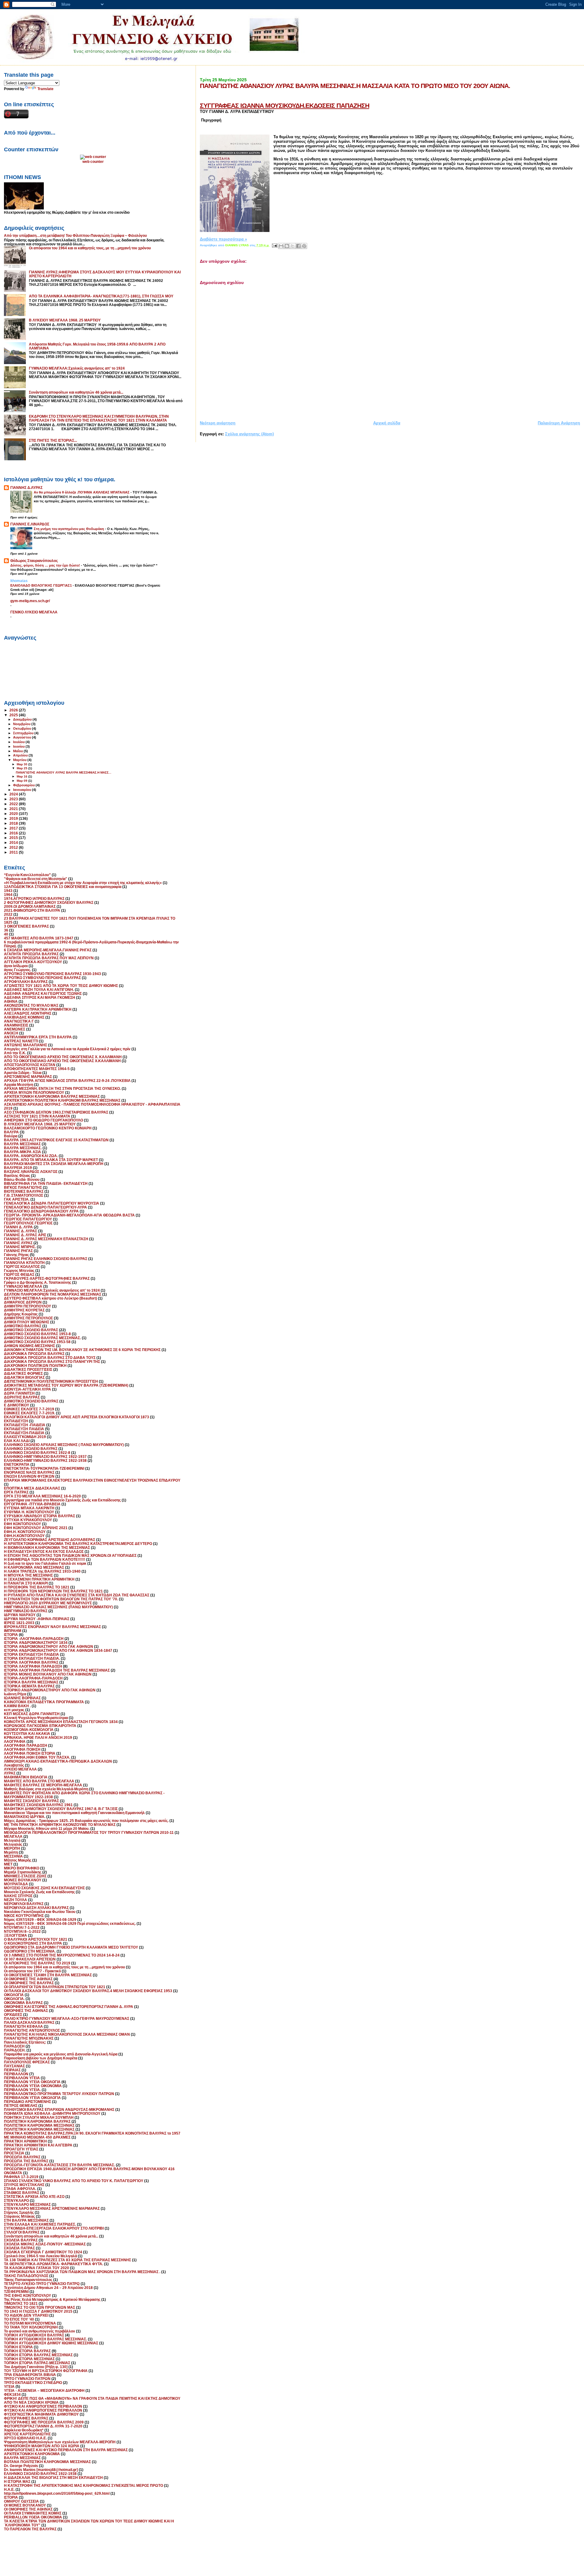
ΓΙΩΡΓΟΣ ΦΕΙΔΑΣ (19, 1274)
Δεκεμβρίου (23, 719)
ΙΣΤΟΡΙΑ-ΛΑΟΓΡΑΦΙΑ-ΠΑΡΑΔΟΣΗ (33, 1678)
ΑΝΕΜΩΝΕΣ (15, 1029)
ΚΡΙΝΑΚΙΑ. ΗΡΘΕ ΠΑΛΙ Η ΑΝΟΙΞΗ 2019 (38, 1737)
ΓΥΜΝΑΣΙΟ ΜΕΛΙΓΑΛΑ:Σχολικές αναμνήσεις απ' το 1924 (77, 368)
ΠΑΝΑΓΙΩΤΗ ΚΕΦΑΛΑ (23, 2026)
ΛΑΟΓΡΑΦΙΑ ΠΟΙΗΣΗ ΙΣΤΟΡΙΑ (30, 1753)
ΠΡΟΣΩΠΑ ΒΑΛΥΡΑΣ (22, 2157)
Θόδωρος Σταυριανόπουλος (34, 561)
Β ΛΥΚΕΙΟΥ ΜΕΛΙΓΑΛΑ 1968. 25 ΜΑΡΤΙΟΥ (65, 320)
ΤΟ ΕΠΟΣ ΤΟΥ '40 (19, 2319)
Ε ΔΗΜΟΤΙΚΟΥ (17, 1405)
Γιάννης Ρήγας (16, 1255)
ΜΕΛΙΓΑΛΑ (13, 1836)
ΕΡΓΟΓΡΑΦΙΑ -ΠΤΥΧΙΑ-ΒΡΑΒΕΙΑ (32, 1504)
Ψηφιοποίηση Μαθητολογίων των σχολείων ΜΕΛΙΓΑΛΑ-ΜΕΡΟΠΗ (60, 2442)
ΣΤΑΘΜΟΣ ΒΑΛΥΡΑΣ (22, 2193)
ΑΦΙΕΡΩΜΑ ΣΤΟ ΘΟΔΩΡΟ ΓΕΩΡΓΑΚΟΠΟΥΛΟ (43, 1120)
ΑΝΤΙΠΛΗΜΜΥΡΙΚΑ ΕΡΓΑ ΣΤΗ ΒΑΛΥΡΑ (38, 1037)
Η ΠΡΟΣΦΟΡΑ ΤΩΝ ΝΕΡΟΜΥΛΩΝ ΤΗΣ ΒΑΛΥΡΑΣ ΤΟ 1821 (53, 1591)
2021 (14, 809)
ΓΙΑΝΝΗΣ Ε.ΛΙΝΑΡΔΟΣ (30, 524)
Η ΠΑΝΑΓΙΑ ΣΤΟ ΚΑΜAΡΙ (26, 1583)
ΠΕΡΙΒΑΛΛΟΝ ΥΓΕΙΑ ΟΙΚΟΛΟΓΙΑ (32, 2082)
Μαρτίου (20, 760)
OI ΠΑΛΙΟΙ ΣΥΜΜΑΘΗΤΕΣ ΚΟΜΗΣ (33, 2513)
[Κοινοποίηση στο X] (293, 246)
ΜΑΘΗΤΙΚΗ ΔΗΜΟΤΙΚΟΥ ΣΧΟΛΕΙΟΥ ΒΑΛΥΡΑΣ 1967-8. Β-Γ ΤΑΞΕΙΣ (61, 1809)
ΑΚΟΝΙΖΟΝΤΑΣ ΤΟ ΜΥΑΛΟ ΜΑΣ (31, 1005)
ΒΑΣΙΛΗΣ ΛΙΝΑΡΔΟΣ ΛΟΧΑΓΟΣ (31, 1172)
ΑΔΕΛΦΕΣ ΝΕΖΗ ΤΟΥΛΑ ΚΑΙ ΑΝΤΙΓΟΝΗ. (39, 990)
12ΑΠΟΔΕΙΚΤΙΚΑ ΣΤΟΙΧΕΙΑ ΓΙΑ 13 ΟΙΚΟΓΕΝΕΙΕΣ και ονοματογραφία (63, 887)
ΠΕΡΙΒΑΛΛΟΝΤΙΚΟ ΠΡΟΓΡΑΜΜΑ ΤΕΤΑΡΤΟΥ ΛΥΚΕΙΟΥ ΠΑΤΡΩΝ (59, 2094)
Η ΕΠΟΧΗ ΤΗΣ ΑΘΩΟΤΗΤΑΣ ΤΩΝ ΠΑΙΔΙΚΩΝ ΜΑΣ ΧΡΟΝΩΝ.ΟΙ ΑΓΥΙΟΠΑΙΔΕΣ (70, 1555)
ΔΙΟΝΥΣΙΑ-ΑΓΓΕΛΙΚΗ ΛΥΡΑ (28, 1389)
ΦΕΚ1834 (12, 2394)
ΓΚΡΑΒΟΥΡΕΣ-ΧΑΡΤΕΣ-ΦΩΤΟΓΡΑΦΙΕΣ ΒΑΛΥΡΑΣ (47, 1278)
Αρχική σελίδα (387, 423)
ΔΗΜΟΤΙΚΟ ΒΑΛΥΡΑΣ (23, 1326)
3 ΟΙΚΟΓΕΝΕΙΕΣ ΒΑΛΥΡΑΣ (26, 926)
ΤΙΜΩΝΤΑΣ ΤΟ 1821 (21, 2303)
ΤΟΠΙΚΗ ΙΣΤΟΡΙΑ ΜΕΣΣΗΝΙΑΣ (29, 2359)
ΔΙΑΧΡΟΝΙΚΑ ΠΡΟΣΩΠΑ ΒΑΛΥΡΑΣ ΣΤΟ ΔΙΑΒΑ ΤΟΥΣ (50, 1358)
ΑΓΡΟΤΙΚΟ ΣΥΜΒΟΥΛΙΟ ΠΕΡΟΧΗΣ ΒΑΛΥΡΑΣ (42, 978)
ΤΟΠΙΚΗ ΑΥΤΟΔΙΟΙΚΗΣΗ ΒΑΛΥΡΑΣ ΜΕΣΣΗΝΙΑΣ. (45, 2339)
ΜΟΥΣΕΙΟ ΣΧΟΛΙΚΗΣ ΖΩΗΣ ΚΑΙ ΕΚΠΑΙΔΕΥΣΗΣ (44, 1888)
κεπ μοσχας (14, 1710)
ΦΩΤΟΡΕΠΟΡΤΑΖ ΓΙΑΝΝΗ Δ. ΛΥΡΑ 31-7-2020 (43, 2426)
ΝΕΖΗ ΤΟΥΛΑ (16, 1900)
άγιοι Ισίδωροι (16, 966)
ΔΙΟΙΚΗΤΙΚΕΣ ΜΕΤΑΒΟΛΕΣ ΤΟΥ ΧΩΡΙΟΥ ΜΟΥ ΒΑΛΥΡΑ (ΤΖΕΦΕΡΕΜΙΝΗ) (66, 1385)
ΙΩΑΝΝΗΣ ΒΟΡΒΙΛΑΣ (22, 1698)
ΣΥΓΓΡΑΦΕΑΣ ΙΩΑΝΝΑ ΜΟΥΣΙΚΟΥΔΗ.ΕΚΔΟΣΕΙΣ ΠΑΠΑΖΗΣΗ (285, 105)
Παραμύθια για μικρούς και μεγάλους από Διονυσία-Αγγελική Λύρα (61, 2054)
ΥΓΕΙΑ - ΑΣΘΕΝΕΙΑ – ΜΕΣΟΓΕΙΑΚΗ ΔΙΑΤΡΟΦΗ (44, 2390)
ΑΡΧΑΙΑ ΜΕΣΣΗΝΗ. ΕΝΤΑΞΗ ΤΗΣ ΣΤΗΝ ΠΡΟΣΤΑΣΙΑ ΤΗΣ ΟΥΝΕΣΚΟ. (62, 1088)
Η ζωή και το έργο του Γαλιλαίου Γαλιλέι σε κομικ (45, 1563)
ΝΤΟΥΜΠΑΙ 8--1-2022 (22, 1931)
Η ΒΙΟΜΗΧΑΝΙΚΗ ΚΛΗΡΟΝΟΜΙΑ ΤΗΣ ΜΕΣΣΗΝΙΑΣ (47, 1548)
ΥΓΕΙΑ (9, 2386)
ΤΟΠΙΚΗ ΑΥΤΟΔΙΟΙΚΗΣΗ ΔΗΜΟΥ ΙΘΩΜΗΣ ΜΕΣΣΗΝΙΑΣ (51, 2343)
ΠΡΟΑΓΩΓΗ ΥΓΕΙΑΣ (21, 2149)
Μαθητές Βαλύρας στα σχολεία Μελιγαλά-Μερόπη (46, 1789)
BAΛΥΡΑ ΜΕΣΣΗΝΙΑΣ (22, 2458)
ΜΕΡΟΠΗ (12, 1848)
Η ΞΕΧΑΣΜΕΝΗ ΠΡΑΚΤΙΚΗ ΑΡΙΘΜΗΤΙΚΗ (39, 1579)
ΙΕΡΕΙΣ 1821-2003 (19, 1623)
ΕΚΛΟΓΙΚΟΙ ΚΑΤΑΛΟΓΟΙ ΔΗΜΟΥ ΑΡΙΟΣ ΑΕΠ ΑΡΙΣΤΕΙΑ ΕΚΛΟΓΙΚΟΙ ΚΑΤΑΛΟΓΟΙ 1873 (76, 1417)
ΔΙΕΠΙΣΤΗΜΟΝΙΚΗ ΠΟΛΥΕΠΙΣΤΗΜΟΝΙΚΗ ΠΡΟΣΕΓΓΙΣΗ (51, 1381)
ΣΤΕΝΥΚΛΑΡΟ (16, 2200)
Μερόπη (11, 1852)
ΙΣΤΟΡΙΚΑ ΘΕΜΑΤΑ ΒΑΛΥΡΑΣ (29, 1686)
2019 (14, 818)
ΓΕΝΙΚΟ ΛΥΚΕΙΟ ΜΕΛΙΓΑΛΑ (34, 612)
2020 (14, 814)
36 (6, 930)
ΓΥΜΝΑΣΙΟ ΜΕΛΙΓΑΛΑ (23, 1286)
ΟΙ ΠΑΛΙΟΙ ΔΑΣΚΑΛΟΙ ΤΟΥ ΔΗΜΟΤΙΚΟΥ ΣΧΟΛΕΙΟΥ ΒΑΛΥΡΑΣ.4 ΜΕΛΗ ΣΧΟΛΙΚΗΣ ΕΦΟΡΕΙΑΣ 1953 (88, 1991)
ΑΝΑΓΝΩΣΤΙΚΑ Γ (19, 1021)
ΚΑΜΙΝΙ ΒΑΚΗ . (17, 1706)
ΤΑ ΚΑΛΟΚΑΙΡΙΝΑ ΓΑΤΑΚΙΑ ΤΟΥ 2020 (36, 2268)
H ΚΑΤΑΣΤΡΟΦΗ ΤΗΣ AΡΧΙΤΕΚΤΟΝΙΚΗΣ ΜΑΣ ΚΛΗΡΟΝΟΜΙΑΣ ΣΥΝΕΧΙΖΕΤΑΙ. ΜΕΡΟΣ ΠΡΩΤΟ (83, 2485)
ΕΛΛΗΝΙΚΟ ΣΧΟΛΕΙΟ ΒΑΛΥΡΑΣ (31, 1449)
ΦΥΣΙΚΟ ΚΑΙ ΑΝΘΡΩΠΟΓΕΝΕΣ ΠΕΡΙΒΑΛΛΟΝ (43, 2406)
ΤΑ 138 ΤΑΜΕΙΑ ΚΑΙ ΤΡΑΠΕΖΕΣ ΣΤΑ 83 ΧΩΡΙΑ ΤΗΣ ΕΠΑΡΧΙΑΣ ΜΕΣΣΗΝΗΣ (68, 2260)
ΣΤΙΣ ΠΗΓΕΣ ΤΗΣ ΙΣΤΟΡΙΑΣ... (53, 440)
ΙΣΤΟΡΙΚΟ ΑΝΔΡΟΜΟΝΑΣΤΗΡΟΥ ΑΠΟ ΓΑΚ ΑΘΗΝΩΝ (50, 1690)
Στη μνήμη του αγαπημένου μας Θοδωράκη (69, 529)
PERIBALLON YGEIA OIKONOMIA (33, 2517)
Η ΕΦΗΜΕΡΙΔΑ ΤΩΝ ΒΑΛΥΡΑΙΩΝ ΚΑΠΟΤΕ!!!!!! (45, 1559)
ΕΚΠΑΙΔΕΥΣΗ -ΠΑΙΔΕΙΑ (25, 1425)
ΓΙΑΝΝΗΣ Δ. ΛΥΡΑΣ (21, 1231)
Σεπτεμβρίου (24, 733)
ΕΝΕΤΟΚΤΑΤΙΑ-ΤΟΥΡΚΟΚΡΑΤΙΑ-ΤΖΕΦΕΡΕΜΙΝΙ (44, 1468)
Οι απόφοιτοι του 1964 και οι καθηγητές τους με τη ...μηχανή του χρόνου (64, 1967)
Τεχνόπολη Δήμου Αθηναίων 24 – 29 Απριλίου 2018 (48, 2288)
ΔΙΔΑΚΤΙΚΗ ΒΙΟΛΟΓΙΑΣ (24, 1377)
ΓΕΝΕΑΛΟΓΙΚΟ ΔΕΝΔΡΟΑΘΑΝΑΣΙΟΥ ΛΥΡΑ (41, 1211)
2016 (14, 833)
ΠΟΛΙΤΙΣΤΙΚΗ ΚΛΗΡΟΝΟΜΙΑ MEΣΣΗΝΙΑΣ (39, 2129)
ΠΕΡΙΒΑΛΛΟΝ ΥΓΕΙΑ (22, 2078)
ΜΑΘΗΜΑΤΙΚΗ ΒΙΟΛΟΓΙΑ (26, 1777)
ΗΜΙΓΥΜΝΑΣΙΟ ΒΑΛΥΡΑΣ (26, 1611)
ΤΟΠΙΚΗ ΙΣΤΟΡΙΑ (18, 2347)
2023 (14, 799)
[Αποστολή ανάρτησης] (274, 245)
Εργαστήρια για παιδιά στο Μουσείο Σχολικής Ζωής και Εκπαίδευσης (62, 1500)
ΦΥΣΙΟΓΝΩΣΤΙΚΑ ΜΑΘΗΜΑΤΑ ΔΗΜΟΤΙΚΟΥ (41, 2414)
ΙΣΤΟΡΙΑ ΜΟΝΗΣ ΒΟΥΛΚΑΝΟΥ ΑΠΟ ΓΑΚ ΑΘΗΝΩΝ (48, 1674)
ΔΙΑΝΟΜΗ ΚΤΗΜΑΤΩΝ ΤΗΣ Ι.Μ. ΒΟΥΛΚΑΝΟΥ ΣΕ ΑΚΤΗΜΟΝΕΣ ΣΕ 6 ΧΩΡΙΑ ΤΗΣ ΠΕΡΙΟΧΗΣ (82, 1350)
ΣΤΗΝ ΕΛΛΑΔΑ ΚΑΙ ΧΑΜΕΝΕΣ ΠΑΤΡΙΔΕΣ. (40, 2224)
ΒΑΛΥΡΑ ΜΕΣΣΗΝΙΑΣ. (23, 1148)
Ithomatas (19, 581)
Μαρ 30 (23, 764)
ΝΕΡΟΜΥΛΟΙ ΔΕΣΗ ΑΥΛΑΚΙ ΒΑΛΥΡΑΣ (36, 1908)
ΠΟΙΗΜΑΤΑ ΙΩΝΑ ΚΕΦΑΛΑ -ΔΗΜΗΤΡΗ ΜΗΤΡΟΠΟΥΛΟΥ (52, 2113)
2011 (14, 852)
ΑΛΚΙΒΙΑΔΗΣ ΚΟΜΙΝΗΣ (24, 1017)
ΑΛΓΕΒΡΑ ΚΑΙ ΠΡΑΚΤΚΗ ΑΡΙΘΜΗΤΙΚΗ (38, 1009)
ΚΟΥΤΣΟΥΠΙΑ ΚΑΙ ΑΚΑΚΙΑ (27, 1734)
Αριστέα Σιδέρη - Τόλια (23, 1073)
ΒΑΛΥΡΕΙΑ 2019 (18, 1168)
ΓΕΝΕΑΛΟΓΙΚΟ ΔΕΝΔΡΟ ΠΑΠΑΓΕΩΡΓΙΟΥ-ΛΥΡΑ (45, 1207)
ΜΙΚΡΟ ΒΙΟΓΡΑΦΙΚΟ (22, 1868)
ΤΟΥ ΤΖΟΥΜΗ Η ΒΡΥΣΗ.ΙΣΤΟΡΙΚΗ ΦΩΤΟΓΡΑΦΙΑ (46, 2371)
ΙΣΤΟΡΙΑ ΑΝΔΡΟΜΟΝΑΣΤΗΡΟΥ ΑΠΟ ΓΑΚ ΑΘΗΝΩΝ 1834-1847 (58, 1650)
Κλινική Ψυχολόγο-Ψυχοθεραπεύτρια (36, 1718)
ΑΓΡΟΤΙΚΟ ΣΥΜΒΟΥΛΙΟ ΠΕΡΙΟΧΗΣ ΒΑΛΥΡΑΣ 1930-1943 (52, 974)
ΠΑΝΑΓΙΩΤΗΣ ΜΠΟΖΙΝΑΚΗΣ (29, 2038)
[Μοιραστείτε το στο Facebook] (298, 246)
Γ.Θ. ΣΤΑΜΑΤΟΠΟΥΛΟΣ (24, 1195)
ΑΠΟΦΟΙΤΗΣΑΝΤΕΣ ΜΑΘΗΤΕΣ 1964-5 (37, 1069)
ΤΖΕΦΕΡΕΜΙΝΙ (16, 2292)
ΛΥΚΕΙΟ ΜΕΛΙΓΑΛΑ (20, 1769)
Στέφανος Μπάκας (19, 2216)
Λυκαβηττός (14, 1765)
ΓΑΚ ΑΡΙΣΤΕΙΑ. (17, 1199)
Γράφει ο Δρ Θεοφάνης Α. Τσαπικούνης (38, 1282)
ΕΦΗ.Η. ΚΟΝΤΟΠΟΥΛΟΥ (25, 1532)
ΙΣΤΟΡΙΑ (11, 1635)
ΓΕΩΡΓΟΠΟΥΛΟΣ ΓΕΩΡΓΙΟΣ (28, 1223)
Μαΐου (18, 751)
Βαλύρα (11, 1136)
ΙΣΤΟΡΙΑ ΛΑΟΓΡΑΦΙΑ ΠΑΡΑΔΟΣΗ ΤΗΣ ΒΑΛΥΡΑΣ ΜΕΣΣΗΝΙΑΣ (57, 1670)
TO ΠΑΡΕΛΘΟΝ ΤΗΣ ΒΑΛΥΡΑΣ (30, 2529)
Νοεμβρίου (22, 724)
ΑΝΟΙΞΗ (11, 1033)
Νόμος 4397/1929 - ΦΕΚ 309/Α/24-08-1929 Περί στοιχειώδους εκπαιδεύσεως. (70, 1923)
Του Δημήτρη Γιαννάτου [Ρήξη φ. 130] (36, 2367)
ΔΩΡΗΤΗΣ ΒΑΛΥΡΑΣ (22, 1397)
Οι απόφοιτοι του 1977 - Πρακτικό (32, 1971)
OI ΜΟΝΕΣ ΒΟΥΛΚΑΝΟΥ (25, 2505)
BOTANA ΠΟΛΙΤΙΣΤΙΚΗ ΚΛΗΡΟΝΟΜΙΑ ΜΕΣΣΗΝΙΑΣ (47, 2462)
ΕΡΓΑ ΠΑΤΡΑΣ (16, 1492)
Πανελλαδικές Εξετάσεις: (25, 2042)
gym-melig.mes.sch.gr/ (30, 601)
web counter (93, 162)
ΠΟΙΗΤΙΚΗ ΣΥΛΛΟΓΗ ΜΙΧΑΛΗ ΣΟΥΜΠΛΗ (39, 2117)
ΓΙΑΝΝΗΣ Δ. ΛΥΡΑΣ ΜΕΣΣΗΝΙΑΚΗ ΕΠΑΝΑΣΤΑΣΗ (46, 1239)
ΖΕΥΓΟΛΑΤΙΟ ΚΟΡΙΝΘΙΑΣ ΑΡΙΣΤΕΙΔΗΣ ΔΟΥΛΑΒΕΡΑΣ (50, 1540)
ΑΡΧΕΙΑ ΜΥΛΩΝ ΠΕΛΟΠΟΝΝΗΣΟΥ (34, 1092)
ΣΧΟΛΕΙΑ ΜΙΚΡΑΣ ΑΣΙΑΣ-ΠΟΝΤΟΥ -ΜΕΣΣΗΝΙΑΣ (45, 2244)
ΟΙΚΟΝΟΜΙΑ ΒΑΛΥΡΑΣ (23, 2003)
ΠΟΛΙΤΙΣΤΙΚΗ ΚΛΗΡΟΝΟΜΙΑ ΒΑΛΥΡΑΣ (37, 2121)
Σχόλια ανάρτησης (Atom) (249, 434)
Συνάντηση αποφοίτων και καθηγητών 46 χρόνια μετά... (76, 392)
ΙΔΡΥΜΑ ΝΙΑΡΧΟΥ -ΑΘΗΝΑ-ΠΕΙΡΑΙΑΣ (37, 1619)
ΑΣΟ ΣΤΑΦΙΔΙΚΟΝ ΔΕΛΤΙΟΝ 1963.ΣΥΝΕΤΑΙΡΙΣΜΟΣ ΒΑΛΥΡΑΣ (56, 1112)
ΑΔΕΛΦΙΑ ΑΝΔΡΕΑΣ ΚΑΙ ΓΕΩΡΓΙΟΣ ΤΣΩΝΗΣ (43, 993)
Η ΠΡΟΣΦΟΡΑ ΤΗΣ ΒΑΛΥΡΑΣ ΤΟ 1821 (37, 1587)
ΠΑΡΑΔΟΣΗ (14, 2046)
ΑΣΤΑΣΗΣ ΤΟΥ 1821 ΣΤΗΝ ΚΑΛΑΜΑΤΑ (37, 1116)
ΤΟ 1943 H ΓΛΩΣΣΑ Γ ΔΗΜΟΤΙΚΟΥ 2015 (38, 2311)
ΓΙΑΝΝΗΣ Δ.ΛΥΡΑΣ (26, 488)
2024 (14, 794)
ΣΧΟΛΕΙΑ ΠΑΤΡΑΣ (19, 2248)
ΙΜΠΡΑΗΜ (13, 1631)
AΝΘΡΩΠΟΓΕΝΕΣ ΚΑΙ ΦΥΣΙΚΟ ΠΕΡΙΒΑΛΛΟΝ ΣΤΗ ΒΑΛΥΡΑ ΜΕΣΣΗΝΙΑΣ (66, 2450)
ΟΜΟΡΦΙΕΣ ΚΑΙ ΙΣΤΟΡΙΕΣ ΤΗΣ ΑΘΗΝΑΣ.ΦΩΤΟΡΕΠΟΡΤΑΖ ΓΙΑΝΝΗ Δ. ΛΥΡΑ (69, 2007)
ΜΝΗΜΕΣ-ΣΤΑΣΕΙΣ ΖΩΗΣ (25, 1876)
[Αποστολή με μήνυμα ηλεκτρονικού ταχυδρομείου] (281, 246)
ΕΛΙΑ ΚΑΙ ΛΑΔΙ (17, 1441)
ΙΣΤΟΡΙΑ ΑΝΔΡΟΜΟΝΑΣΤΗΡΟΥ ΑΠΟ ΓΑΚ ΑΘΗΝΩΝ (49, 1646)
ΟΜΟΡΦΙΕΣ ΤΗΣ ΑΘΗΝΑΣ (26, 2011)
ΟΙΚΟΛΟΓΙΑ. (14, 1999)
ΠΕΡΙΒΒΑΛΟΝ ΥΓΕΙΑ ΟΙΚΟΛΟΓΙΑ (32, 2098)
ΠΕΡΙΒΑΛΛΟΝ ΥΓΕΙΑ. (22, 2090)
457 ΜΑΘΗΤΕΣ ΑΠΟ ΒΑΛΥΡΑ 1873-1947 (39, 938)
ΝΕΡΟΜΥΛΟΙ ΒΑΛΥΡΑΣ (24, 1904)
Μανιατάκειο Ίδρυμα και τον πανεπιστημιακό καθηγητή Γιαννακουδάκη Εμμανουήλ (74, 1813)
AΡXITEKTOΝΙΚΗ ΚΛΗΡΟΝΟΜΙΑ (32, 2454)
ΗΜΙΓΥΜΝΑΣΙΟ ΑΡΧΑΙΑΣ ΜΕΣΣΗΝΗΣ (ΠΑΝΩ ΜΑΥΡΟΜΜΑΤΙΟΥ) (58, 1607)
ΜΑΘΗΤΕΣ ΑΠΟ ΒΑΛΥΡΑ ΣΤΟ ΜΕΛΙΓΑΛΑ (39, 1781)
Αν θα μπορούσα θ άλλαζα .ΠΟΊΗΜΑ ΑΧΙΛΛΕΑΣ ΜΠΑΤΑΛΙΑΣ (82, 492)
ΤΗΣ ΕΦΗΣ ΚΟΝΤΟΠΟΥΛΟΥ (28, 2295)
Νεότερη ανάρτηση (218, 423)
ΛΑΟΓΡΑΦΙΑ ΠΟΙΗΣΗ (22, 1749)
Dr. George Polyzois (21, 2466)
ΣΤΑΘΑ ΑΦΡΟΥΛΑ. (20, 2189)
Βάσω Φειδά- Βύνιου (22, 1179)
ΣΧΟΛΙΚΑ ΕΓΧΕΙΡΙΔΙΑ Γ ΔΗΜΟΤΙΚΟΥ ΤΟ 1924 (43, 2252)
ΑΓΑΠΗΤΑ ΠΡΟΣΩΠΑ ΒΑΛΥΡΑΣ (31, 954)
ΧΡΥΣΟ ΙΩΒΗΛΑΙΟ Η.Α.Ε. (25, 2438)
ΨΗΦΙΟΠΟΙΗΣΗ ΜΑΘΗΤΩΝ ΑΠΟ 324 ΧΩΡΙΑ (42, 2446)
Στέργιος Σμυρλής (19, 2212)
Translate (45, 89)
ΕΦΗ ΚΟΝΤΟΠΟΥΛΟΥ (23, 1524)
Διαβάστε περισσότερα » (223, 239)
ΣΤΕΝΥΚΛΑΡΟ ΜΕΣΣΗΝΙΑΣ (27, 2204)
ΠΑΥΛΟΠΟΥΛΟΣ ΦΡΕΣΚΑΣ (27, 2062)
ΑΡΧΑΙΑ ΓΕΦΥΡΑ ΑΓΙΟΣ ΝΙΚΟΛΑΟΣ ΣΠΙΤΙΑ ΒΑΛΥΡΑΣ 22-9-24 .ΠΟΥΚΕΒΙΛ (67, 1081)
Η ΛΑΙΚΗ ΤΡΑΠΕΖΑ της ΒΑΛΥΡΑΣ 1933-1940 (42, 1571)
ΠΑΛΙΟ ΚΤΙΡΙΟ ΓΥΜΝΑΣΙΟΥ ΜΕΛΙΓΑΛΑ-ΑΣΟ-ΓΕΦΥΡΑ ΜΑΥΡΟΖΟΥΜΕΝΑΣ (67, 2018)
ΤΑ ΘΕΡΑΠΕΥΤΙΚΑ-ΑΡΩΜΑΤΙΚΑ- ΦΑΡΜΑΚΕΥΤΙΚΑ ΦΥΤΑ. (54, 2264)
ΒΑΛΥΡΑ (11, 1132)
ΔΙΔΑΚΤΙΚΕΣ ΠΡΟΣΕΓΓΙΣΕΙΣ (28, 1369)
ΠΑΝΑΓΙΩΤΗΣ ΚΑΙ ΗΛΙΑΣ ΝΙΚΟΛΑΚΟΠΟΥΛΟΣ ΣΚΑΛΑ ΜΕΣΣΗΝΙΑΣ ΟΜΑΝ (67, 2034)
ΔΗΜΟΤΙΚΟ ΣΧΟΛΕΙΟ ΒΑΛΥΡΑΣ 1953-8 (37, 1334)
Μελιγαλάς (13, 1844)
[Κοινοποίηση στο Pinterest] (304, 246)
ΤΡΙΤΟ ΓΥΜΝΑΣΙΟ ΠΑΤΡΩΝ (27, 2379)
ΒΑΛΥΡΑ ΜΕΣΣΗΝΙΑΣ (22, 1144)
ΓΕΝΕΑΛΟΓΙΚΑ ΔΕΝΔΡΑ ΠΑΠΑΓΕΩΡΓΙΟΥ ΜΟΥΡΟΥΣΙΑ (52, 1203)
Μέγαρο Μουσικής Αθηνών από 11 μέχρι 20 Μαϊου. (47, 1828)
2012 (14, 847)
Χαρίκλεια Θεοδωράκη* (24, 2430)
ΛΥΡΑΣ (10, 1773)
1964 (8, 895)
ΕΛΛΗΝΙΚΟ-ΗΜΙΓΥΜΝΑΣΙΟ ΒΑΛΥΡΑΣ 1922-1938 (45, 1460)
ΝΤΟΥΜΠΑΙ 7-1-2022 (22, 1927)
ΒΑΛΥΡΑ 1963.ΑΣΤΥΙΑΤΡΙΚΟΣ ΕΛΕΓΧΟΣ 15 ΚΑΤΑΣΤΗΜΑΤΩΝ (56, 1140)
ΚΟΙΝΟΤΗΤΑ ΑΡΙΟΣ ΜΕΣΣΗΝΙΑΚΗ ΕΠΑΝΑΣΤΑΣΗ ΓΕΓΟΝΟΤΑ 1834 (61, 1722)
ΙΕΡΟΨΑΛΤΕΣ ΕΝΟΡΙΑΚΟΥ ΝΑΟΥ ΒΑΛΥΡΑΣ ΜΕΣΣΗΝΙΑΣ (52, 1627)
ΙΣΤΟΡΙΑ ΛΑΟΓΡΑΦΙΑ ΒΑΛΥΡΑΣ (31, 1662)
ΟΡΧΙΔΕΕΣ (13, 2014)
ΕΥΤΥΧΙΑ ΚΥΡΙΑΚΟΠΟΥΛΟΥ (28, 1520)
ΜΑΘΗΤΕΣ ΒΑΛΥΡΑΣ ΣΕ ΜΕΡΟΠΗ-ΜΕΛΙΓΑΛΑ (43, 1785)
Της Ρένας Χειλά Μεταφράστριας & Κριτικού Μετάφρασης (52, 2299)
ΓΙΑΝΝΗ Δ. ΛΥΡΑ (18, 1227)
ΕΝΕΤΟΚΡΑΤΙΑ (17, 1464)
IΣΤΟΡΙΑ (11, 2497)
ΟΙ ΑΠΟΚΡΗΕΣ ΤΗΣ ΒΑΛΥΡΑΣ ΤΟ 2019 (37, 1963)
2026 (14, 710)
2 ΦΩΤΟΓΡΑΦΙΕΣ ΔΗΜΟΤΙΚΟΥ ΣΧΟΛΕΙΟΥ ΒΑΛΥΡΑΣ (49, 902)
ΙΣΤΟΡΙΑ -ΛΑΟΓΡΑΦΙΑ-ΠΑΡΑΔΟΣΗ (34, 1639)
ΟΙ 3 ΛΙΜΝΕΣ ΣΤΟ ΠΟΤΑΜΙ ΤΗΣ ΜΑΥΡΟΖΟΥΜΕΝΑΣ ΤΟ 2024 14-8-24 (62, 1955)
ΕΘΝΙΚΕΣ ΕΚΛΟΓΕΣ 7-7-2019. (30, 1413)
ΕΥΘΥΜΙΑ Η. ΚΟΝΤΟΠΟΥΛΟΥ (29, 1512)
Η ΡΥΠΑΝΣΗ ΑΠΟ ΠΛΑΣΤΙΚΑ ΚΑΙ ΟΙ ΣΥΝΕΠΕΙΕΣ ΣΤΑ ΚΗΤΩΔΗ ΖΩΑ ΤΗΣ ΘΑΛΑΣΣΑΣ (77, 1595)
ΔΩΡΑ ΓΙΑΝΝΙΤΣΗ (19, 1393)
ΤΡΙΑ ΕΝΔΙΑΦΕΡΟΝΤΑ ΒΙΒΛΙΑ (30, 2375)
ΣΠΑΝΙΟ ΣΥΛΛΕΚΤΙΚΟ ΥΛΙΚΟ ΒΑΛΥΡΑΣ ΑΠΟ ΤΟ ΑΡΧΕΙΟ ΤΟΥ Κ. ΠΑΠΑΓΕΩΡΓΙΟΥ (74, 2181)
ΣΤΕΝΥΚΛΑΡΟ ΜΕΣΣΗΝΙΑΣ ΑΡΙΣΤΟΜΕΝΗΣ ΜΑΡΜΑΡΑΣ (52, 2208)
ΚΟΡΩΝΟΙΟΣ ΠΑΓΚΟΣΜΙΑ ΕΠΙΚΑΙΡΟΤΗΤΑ (40, 1726)
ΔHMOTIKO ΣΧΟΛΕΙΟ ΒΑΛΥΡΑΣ (31, 1401)
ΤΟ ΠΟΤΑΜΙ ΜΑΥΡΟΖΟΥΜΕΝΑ (30, 2323)
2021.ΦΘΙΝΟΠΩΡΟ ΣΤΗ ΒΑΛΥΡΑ (32, 910)
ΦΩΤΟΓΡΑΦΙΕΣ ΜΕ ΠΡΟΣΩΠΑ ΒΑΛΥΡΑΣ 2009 (44, 2422)
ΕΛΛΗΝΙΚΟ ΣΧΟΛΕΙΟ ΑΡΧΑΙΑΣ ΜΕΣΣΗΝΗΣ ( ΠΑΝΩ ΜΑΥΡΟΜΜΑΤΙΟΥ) (64, 1445)
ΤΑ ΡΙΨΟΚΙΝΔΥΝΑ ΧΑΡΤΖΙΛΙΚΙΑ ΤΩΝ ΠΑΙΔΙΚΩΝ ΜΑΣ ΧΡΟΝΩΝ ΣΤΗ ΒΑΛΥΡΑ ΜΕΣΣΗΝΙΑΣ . (82, 2272)
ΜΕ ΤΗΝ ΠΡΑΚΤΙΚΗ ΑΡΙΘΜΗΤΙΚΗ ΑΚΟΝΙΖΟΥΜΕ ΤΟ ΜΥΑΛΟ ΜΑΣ (60, 1825)
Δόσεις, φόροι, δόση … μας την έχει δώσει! (46, 565)
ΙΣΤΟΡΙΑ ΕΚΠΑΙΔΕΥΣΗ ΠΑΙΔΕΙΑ (31, 1654)
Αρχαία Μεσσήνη (19, 1084)
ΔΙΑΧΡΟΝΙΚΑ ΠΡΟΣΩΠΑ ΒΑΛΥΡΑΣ (34, 1354)
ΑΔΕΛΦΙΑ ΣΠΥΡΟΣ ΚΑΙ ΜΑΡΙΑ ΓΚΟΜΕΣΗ (40, 997)
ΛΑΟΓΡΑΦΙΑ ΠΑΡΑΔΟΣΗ (26, 1745)
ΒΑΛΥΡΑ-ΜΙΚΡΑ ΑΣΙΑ (23, 1152)
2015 (14, 838)
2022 (14, 804)
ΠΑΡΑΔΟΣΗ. (15, 2050)
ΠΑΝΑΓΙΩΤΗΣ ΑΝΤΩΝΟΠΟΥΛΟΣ (32, 2030)
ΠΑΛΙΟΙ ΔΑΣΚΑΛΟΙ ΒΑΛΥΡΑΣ (29, 2022)
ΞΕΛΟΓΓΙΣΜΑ (16, 1935)
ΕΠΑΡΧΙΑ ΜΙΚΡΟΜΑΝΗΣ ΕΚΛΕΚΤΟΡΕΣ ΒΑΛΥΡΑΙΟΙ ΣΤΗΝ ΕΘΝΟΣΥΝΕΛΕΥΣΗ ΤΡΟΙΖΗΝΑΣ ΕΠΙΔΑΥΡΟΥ (92, 1480)
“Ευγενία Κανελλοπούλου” (27, 875)
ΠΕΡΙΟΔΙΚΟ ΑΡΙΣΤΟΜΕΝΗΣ (28, 2102)
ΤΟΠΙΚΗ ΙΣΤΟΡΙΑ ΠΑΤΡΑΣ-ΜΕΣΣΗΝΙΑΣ (37, 2363)
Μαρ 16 (23, 776)
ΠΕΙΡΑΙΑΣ (12, 2070)
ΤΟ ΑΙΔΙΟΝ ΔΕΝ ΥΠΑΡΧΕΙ (26, 2315)
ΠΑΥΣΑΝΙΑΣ (14, 2066)
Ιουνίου (19, 746)
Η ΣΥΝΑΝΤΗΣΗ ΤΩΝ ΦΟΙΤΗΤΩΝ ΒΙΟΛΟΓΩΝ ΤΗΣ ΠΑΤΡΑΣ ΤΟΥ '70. (61, 1599)
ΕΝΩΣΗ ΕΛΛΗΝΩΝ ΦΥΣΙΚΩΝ (29, 1476)
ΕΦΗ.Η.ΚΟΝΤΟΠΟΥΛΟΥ (24, 1536)
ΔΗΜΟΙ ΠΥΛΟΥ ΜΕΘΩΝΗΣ (27, 1322)
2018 (14, 823)
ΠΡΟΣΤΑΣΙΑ (14, 2153)
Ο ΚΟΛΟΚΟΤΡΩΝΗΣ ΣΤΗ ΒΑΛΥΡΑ (33, 1943)
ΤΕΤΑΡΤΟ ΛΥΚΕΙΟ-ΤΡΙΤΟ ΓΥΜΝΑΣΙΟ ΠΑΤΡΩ (42, 2284)
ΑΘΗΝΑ (11, 1001)
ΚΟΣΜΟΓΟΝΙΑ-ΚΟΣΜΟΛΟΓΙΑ (29, 1730)
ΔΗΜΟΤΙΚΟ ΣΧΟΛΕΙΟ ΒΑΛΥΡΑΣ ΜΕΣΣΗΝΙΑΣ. (42, 1338)
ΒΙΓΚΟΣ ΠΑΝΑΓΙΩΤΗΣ (23, 1187)
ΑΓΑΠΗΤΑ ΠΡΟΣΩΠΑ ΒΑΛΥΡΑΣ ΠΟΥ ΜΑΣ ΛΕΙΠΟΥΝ (49, 958)
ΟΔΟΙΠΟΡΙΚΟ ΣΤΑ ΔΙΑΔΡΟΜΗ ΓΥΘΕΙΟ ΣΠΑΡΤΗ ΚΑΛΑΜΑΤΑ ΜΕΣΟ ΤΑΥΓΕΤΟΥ (71, 1947)
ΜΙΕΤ (8, 1864)
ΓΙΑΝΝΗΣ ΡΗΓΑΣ (18, 1251)
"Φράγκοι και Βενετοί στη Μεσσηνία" (36, 879)
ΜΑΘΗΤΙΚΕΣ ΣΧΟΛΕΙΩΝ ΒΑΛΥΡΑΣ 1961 (38, 1805)
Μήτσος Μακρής (18, 1860)
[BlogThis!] (287, 246)
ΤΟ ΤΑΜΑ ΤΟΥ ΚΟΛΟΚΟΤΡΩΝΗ (31, 2327)
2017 (14, 828)
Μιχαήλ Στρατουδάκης (23, 1872)
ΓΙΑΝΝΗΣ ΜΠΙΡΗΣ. (20, 1247)
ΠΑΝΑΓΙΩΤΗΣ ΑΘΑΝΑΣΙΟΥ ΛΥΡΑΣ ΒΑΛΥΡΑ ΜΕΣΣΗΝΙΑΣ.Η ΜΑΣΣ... (64, 772)
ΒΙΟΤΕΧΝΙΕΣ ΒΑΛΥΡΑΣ (24, 1191)
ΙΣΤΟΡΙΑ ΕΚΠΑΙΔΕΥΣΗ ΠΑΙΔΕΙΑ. (32, 1658)
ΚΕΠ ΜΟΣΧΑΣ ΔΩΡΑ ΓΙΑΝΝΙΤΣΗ (32, 1714)
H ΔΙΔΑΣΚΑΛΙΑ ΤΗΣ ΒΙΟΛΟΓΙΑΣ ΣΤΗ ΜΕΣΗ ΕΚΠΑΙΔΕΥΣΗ (53, 2478)
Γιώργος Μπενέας (19, 1270)
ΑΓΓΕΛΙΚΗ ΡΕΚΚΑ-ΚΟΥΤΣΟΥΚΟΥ (33, 962)
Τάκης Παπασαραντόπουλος (28, 2280)
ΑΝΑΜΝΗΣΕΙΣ (16, 1025)
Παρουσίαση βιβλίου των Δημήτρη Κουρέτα (41, 2058)
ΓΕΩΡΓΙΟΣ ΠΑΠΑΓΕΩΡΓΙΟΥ (28, 1219)
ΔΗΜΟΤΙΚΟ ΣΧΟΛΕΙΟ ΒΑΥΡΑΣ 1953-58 (37, 1342)
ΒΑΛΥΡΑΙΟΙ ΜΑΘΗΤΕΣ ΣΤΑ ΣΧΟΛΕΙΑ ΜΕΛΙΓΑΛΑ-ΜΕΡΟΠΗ (54, 1164)
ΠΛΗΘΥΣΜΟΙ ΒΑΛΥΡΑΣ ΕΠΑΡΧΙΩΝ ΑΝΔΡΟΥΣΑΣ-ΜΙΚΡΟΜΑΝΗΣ (59, 2109)
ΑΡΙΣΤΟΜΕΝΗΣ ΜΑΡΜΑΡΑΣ (28, 1077)
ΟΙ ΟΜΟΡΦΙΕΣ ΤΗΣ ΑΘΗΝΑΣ (28, 1979)
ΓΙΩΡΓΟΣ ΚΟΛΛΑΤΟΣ (22, 1267)
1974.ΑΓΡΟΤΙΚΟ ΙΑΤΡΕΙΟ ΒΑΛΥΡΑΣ (34, 898)
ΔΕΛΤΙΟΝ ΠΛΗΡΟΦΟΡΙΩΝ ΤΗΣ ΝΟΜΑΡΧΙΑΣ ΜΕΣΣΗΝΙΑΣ (53, 1294)
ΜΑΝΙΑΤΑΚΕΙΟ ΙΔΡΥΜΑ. (25, 1817)
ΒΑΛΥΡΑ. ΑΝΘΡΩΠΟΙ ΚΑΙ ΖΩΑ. (31, 1156)
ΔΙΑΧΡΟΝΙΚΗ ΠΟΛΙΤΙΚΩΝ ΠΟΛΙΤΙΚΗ (35, 1365)
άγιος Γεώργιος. (17, 970)
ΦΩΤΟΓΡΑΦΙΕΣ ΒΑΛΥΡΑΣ (26, 2418)
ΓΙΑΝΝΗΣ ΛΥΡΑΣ (18, 1243)
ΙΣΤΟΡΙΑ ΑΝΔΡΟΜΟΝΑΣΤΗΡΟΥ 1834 (36, 1642)
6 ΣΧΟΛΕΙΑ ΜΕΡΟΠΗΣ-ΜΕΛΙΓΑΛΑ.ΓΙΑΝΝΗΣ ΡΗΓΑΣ (48, 950)
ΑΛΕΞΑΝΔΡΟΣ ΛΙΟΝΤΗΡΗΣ (28, 1013)
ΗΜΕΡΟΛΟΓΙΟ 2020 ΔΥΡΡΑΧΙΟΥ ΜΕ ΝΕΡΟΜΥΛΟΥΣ (48, 1603)
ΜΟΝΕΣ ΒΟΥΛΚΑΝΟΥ (23, 1880)
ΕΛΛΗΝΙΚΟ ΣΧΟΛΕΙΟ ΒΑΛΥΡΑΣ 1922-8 (37, 1453)
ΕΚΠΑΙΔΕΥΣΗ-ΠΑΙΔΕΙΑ (24, 1433)
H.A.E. (9, 2489)
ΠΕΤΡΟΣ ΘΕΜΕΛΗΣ (21, 2106)
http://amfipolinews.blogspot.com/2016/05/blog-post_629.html (57, 2493)
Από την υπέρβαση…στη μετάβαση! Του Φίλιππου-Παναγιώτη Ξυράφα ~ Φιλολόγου (75, 235)
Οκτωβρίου (23, 728)
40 (6, 934)
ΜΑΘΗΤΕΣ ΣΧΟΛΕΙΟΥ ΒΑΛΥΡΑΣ (31, 1801)
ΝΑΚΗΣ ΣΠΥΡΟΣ (18, 1896)
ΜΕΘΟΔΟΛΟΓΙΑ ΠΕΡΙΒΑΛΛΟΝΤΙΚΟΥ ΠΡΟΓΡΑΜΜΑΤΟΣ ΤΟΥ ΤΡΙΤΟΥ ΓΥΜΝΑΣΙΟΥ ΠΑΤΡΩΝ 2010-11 (89, 1832)
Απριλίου (21, 755)
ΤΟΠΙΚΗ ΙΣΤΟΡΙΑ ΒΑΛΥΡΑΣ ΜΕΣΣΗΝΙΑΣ (38, 2355)
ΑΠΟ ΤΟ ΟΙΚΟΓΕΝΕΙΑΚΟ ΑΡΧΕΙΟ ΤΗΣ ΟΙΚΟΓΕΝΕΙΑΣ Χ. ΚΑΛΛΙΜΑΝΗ (63, 1057)
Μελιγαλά (12, 1840)
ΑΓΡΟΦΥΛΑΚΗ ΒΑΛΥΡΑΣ (26, 982)
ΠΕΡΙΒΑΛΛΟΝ (16, 2074)
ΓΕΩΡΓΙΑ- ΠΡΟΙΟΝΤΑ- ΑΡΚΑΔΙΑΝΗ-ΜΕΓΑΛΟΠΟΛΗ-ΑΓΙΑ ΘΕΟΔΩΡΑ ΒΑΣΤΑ (69, 1215)
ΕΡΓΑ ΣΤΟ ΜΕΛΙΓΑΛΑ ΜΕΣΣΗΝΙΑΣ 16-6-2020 (42, 1496)
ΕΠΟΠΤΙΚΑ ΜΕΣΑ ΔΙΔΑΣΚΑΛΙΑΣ (32, 1488)
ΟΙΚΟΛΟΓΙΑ (14, 1995)
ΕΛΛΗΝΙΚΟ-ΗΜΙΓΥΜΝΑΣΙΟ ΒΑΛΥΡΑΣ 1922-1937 (45, 1456)
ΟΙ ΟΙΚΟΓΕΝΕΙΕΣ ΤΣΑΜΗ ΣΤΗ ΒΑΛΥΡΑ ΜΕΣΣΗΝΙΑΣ (48, 1975)
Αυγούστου (23, 737)
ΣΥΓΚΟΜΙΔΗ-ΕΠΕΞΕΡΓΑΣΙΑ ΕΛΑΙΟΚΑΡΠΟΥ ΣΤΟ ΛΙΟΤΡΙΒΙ (54, 2228)
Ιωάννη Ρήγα (15, 1694)
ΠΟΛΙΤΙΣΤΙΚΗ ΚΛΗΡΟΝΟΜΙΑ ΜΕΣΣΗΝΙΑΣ (39, 2125)
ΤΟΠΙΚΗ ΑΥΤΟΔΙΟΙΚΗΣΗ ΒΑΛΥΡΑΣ (34, 2335)
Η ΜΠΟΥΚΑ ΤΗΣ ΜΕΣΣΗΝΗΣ (28, 1575)
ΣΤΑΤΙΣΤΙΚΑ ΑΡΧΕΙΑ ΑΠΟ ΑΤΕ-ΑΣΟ (34, 2197)
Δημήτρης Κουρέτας (21, 1314)
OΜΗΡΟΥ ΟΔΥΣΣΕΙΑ (21, 2501)
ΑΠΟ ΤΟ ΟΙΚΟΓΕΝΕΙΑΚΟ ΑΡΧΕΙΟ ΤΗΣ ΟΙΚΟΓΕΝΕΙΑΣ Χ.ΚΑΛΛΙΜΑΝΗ (62, 1061)
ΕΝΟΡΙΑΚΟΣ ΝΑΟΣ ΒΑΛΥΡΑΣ (29, 1472)
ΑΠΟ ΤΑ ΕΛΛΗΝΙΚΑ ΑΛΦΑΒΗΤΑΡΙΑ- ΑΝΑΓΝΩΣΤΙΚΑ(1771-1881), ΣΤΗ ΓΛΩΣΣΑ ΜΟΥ (101, 296)
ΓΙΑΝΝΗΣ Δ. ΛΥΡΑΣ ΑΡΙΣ (25, 1235)
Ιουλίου (19, 742)
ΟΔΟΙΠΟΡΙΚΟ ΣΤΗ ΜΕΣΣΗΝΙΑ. (30, 1951)
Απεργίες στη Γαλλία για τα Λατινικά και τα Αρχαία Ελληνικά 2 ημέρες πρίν (67, 1049)
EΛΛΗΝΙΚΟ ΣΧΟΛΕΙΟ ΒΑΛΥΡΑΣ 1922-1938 (40, 2474)
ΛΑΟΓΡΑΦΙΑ (15, 1741)
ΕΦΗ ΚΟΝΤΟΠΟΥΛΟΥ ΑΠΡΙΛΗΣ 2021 (36, 1528)
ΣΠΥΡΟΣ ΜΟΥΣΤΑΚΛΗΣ (24, 2185)
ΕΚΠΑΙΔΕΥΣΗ (16, 1421)
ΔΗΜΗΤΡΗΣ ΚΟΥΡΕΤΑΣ (24, 1310)
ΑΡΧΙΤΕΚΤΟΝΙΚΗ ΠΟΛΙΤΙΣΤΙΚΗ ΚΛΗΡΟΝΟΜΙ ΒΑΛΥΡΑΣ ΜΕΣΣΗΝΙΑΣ (62, 1100)
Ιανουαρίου (23, 790)
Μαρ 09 (23, 781)
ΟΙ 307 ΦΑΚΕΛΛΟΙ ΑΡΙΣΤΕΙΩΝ (30, 1959)
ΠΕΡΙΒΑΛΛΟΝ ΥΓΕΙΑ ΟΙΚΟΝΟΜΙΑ (33, 2086)
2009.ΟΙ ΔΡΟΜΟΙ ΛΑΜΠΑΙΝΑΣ (30, 906)
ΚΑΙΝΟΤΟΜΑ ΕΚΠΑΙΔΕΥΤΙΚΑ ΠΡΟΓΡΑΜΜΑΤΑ (44, 1702)
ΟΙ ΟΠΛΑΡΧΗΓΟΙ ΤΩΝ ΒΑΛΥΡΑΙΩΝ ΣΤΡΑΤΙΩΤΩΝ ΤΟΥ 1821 (55, 1987)
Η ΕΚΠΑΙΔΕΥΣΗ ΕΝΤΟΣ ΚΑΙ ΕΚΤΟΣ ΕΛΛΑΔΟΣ (44, 1551)
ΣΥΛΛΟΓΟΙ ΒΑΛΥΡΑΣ (22, 2232)
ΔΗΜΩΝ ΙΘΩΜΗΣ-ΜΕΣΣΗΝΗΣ (30, 1346)
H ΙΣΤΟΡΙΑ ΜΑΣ (17, 2481)
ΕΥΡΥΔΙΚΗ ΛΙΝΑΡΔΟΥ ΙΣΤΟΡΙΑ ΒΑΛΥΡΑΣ (40, 1516)
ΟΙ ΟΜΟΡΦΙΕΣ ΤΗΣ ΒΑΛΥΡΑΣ (29, 1983)
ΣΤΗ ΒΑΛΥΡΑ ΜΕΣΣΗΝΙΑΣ (26, 2220)
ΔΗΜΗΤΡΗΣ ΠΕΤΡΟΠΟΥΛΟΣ (28, 1318)
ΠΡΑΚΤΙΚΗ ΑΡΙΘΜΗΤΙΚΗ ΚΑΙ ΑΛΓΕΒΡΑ (38, 2145)
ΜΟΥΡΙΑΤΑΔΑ (16, 1884)
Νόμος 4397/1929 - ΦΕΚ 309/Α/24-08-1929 (40, 1920)
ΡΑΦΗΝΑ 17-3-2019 (21, 2177)
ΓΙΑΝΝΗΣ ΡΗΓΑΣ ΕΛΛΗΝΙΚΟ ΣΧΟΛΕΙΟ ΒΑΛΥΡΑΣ (46, 1259)
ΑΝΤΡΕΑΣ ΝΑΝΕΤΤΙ (21, 1041)
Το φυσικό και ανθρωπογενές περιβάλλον (40, 2331)
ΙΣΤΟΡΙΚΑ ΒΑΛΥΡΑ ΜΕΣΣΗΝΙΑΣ (31, 1682)
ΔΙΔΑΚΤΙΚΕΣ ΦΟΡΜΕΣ (23, 1373)
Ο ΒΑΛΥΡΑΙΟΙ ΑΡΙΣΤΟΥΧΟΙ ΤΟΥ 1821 (36, 1939)
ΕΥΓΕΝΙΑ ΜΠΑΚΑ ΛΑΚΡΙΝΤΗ (29, 1508)
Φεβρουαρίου (24, 785)
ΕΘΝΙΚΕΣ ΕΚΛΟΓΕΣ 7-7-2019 (29, 1409)
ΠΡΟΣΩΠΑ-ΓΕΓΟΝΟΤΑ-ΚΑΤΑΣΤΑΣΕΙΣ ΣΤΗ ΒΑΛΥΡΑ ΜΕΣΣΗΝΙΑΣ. (59, 2165)
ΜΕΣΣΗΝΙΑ (13, 1856)
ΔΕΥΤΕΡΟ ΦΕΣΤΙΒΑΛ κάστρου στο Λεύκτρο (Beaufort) (50, 1298)
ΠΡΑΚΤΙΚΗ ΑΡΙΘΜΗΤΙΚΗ (25, 2141)
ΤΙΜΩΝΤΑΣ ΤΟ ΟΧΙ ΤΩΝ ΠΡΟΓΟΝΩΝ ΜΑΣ (40, 2307)
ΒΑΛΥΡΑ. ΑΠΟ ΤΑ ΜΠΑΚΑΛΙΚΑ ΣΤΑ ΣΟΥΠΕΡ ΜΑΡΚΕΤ (51, 1160)
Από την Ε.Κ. (15, 1053)
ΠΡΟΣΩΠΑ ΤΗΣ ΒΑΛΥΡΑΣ (26, 2161)
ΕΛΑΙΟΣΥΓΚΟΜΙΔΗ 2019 (25, 1437)
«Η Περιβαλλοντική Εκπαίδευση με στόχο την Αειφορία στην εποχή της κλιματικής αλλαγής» (83, 883)
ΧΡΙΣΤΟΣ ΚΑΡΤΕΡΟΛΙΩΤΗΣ (27, 2434)
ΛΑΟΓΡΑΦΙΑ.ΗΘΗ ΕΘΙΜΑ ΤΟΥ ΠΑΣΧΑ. (37, 1757)
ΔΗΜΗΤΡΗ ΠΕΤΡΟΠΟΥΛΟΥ (28, 1306)
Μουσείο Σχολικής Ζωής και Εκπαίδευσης (39, 1892)
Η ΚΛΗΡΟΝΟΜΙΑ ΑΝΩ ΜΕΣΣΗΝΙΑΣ (34, 1567)
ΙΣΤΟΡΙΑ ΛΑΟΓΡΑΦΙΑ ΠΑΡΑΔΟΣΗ (33, 1666)
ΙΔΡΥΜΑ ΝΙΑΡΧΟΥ (20, 1615)
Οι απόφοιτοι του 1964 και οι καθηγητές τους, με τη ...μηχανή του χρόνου (90, 248)
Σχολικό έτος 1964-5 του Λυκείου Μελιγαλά (40, 2256)
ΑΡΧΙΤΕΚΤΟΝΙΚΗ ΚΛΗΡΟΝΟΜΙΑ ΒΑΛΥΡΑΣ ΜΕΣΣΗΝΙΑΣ (52, 1096)
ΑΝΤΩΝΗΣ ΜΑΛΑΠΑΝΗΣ (26, 1045)
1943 (8, 891)
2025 (14, 715)
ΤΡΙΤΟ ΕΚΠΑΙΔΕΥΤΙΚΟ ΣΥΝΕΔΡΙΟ (33, 2383)
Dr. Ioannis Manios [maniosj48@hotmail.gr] (41, 2470)
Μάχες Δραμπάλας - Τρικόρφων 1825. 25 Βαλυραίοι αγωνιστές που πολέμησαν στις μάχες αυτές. (86, 1821)
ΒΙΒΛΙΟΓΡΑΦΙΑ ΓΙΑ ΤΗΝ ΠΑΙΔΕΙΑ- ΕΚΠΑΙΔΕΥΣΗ (46, 1183)
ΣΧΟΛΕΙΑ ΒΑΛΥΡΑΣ (21, 2240)
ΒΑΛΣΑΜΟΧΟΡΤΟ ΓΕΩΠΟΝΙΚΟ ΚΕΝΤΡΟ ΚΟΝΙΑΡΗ (48, 1128)
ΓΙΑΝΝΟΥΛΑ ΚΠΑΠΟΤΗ (24, 1263)
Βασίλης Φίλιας (17, 1176)
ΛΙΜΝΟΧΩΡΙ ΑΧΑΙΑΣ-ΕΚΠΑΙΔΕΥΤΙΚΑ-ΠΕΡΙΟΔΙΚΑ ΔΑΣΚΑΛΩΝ (58, 1761)
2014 (14, 842)
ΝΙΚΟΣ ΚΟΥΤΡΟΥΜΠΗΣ (24, 1916)
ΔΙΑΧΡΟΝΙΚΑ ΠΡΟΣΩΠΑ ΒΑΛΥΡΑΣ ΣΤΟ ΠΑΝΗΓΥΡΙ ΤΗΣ (52, 1362)
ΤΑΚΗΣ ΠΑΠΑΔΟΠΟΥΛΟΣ (26, 2276)
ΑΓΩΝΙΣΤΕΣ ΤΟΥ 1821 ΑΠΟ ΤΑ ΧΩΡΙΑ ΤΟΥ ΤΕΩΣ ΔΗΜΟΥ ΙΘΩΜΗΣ (61, 986)
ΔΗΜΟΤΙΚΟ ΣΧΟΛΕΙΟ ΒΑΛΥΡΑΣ (31, 1330)
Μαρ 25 (23, 768)
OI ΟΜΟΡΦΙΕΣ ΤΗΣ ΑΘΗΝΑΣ (28, 2509)
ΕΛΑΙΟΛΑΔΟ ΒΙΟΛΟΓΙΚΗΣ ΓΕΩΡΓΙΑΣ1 (42, 585)
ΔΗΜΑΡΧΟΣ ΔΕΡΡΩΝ (23, 1302)
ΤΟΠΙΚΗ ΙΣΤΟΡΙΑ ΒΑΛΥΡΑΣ (27, 2351)
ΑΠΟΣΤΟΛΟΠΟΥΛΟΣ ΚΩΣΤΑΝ (30, 1065)
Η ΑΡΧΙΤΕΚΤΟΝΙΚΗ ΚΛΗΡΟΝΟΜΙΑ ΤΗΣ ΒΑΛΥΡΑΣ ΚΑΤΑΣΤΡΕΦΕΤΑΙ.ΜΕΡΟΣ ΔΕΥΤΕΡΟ (78, 1544)
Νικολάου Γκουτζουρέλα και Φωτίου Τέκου (40, 1912)
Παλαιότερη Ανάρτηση (559, 423)
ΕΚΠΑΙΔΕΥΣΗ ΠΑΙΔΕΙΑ (24, 1429)
